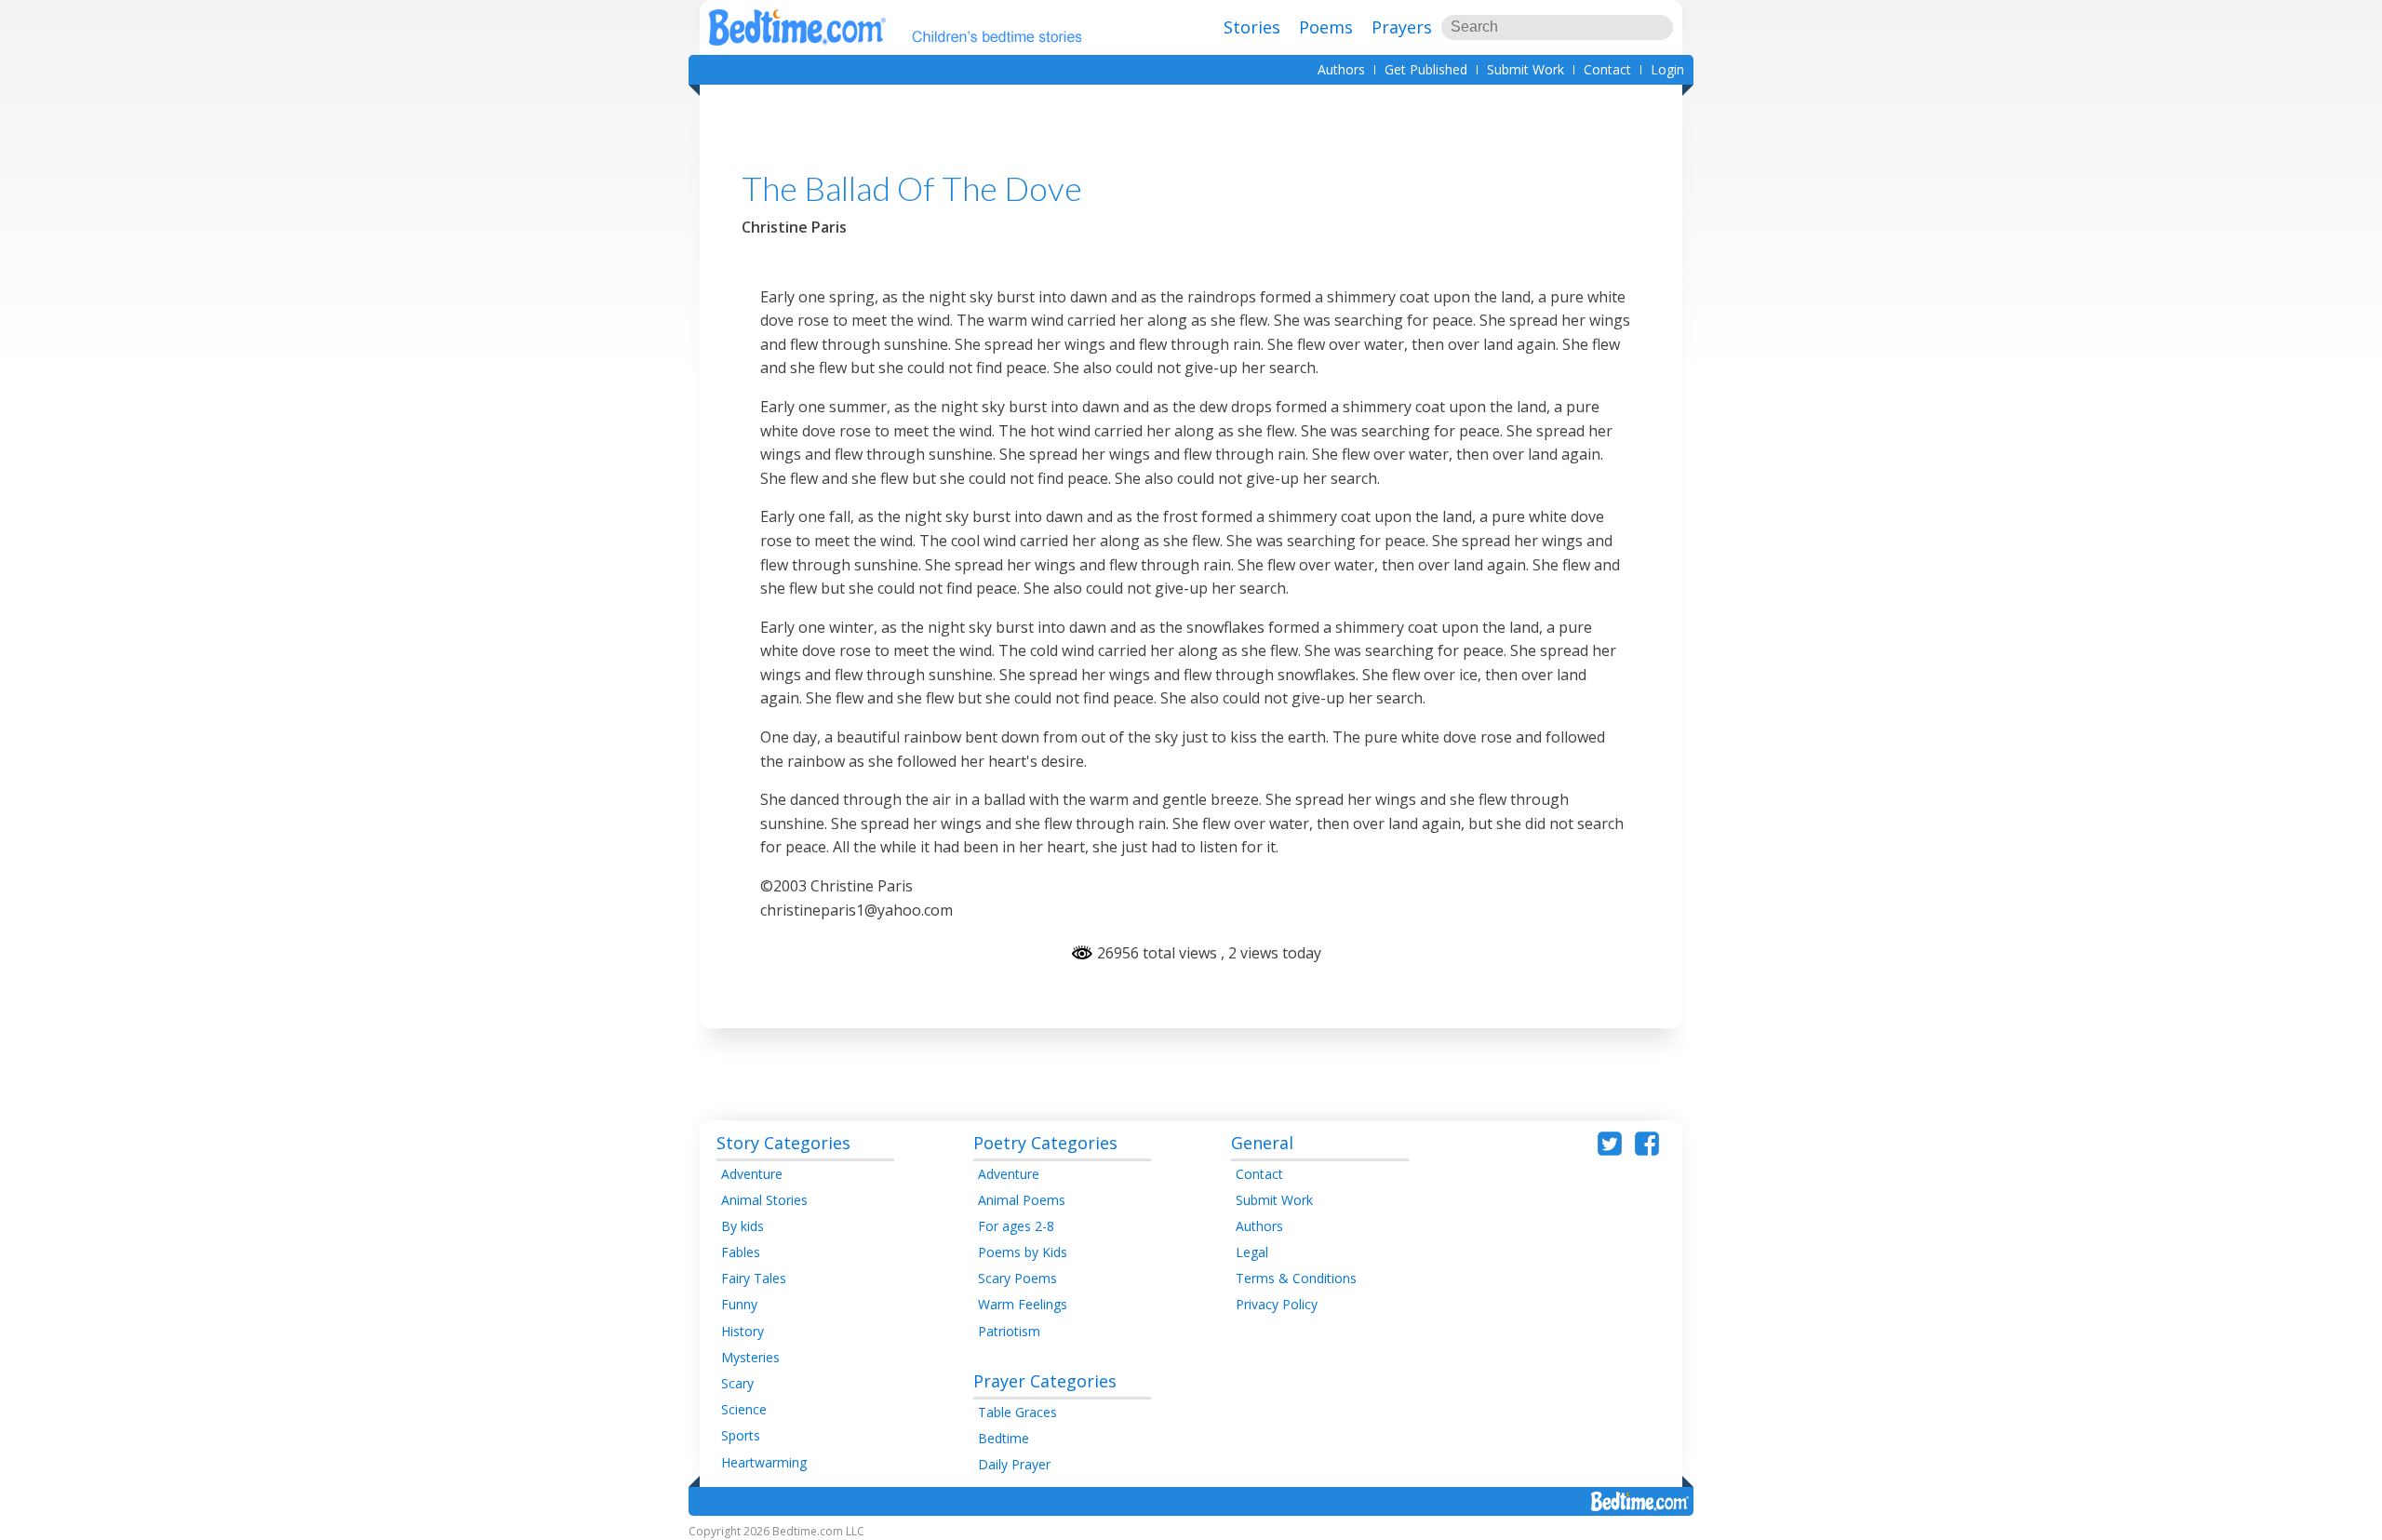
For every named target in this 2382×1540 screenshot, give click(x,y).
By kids (743, 1226)
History (743, 1331)
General (1262, 1143)
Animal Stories (764, 1200)
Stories (1252, 27)
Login (1667, 69)
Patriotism (1009, 1331)
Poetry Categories (1045, 1143)
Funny (739, 1304)
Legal (1252, 1252)
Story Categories (783, 1143)
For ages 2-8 (1016, 1226)
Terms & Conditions (1296, 1278)
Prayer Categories (1045, 1381)
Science (744, 1409)
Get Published (1426, 69)
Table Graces (1017, 1412)
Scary (737, 1383)
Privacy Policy (1277, 1304)
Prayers (1402, 27)
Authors (1341, 69)
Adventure (752, 1174)
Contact (1607, 69)
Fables (741, 1252)
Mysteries (750, 1357)
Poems (1326, 27)
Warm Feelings (1023, 1304)
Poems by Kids (1023, 1252)
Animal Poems (1022, 1200)
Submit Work (1526, 69)
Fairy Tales (754, 1278)
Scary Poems (1017, 1278)
